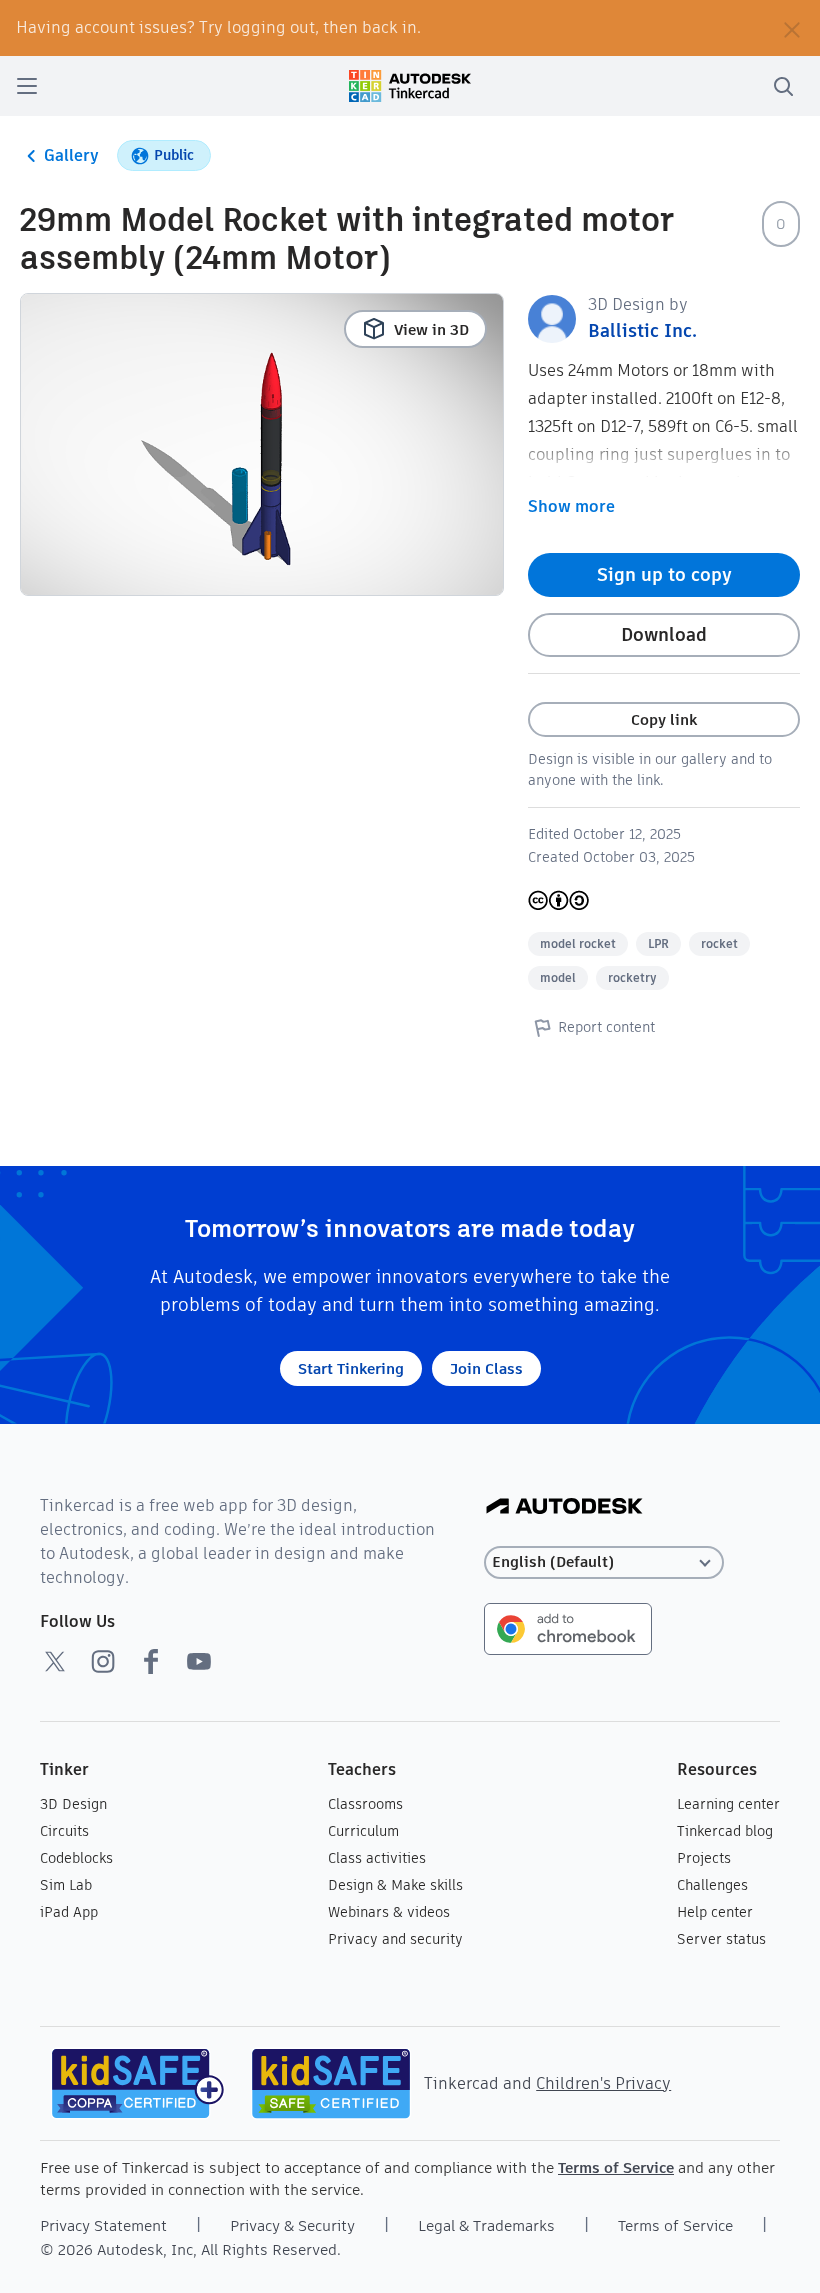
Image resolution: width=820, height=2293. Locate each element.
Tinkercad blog (725, 1831)
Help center (715, 1912)
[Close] (792, 28)
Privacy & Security (292, 2225)
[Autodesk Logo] (564, 1507)
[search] (783, 86)
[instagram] (103, 1661)
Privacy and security (395, 1939)
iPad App (69, 1912)
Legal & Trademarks (486, 2225)
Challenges (712, 1885)
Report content (606, 1027)
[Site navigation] (27, 86)
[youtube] (199, 1661)
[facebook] (151, 1661)
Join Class (486, 1368)
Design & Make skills (395, 1885)
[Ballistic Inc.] (552, 317)
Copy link (664, 719)
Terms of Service (616, 2167)
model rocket (578, 943)
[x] (55, 1661)
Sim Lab (66, 1885)
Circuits (64, 1831)
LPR (658, 943)
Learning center (728, 1804)
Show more (571, 506)
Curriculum (363, 1831)
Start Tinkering (351, 1368)
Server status (721, 1939)
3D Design (73, 1804)
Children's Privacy (603, 2083)
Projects (704, 1858)
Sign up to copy (664, 574)
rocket (719, 943)
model (558, 977)
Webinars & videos (389, 1912)
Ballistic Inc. (642, 330)
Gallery (71, 155)
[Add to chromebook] (568, 1627)
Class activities (377, 1858)
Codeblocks (76, 1858)
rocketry (632, 977)
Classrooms (365, 1804)
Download (664, 634)
